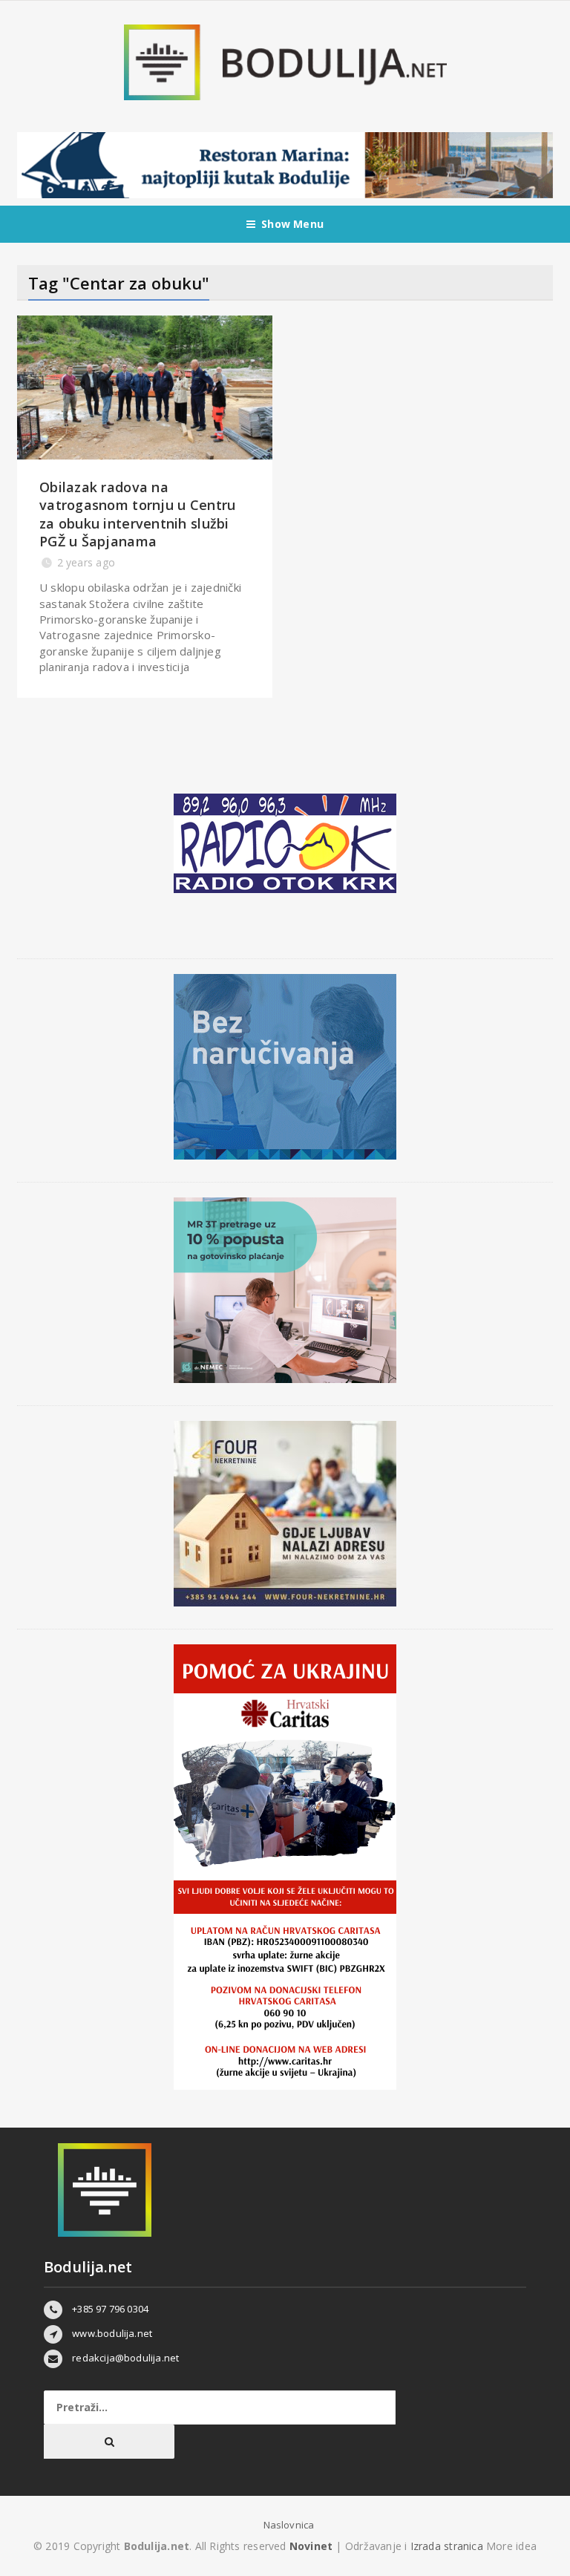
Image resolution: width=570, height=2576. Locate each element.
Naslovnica (289, 2525)
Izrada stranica (448, 2546)
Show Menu (292, 224)
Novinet (311, 2546)
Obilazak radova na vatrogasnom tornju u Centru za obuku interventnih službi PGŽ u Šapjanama (137, 514)
